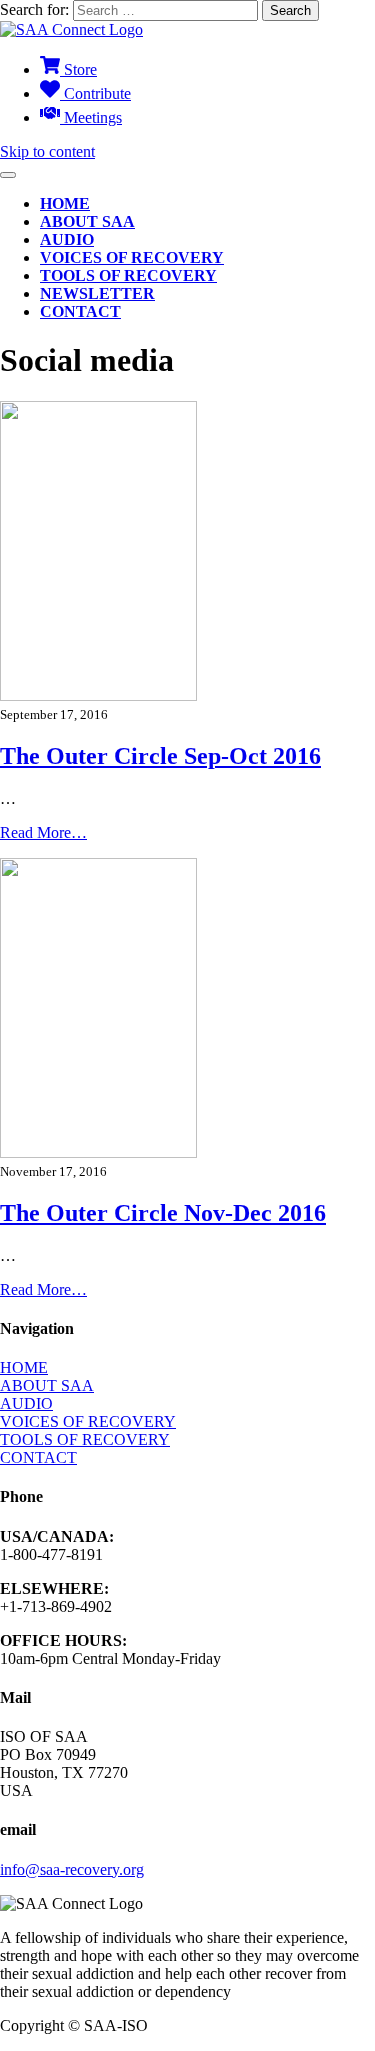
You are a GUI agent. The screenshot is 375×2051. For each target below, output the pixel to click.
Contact (80, 311)
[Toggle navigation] (8, 175)
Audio (67, 239)
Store (78, 69)
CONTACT (38, 1457)
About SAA (87, 221)
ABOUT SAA (47, 1385)
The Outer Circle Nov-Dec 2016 (163, 1213)
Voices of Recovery (132, 257)
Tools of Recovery (128, 275)
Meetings (91, 117)
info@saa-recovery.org (72, 1869)
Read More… (43, 832)
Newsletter (97, 293)
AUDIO (26, 1403)
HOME (24, 1367)
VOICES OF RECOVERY (88, 1421)
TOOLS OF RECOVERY (85, 1439)
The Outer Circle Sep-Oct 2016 (160, 756)
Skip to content (47, 151)
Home (65, 203)
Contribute (95, 93)
